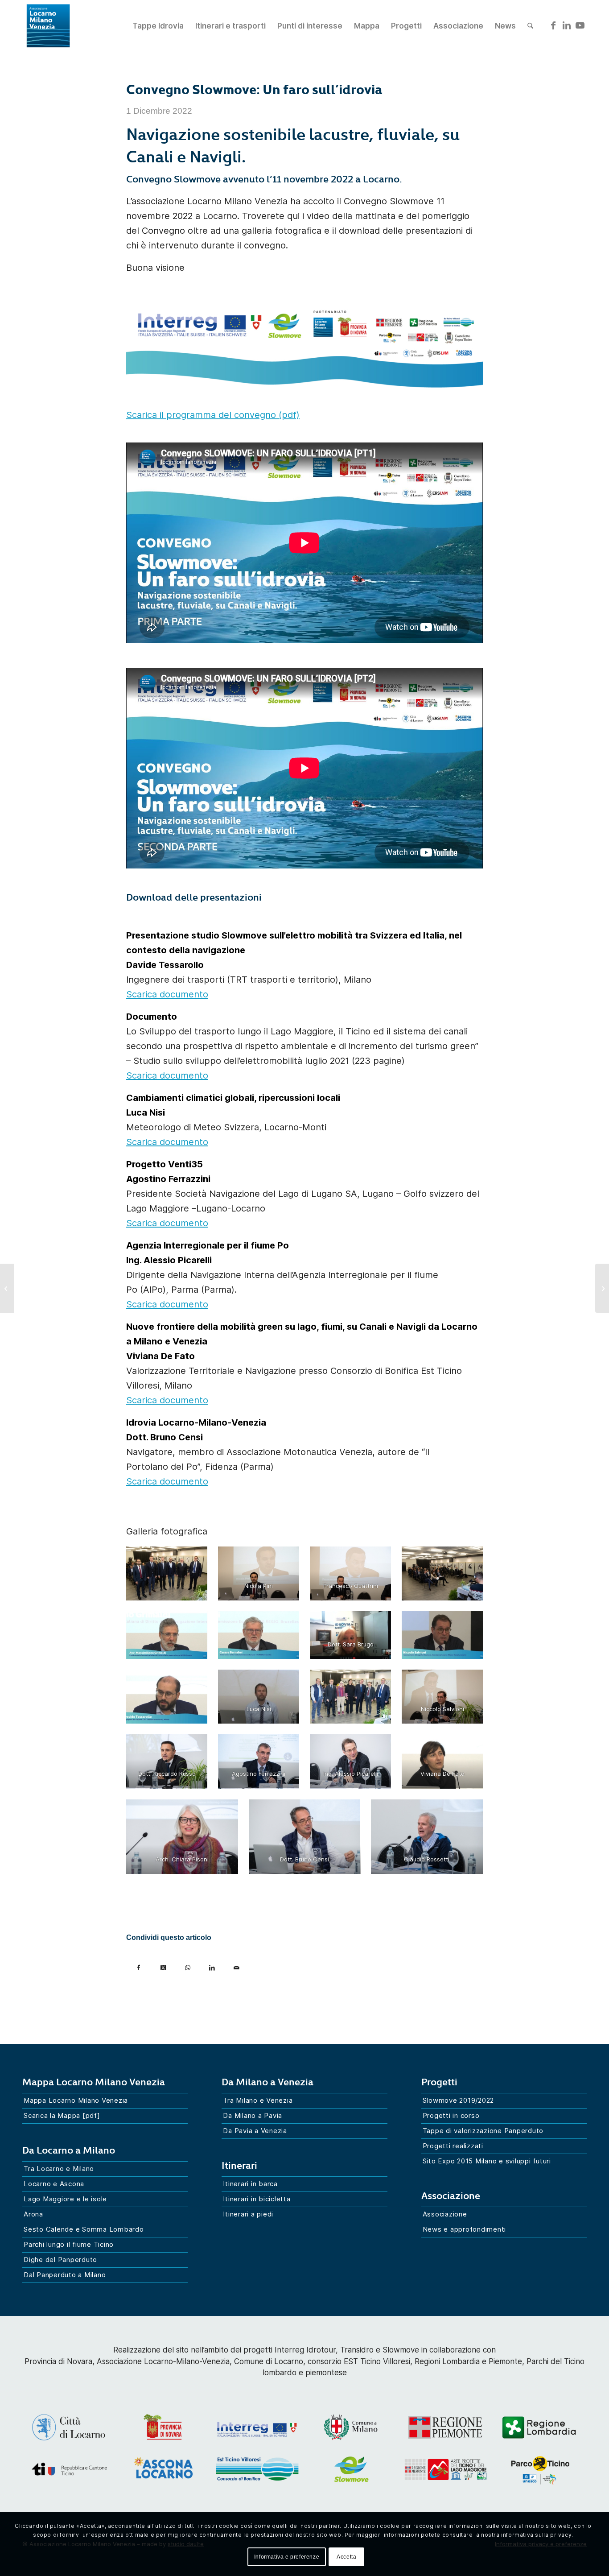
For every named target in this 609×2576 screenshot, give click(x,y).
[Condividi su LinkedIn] (212, 1964)
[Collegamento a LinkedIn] (567, 25)
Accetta (346, 2557)
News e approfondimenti (465, 2229)
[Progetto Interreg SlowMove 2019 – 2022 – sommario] (602, 1288)
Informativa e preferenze (287, 2557)
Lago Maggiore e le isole (65, 2199)
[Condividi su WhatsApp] (187, 1964)
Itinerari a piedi (248, 2214)
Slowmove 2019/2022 (459, 2100)
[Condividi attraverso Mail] (237, 1964)
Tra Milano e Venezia (258, 2100)
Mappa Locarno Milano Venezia (76, 2100)
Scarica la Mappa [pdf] (62, 2115)
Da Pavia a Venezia (255, 2131)
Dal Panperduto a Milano (65, 2275)
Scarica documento (167, 994)
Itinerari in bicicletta (257, 2199)
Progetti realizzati (453, 2146)
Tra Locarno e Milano (59, 2169)
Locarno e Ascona (54, 2184)
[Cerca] (530, 26)
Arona (33, 2214)
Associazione (445, 2214)
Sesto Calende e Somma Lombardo (84, 2229)
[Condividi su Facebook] (138, 1964)
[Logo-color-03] (48, 26)
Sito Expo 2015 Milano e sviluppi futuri (487, 2161)
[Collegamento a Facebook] (553, 25)
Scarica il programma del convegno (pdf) (213, 415)
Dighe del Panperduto (60, 2260)
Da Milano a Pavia (253, 2115)
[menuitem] (158, 26)
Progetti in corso (451, 2115)
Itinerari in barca (250, 2184)
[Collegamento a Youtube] (580, 25)
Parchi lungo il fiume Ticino (69, 2244)
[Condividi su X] (163, 1964)
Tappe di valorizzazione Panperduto (483, 2131)
